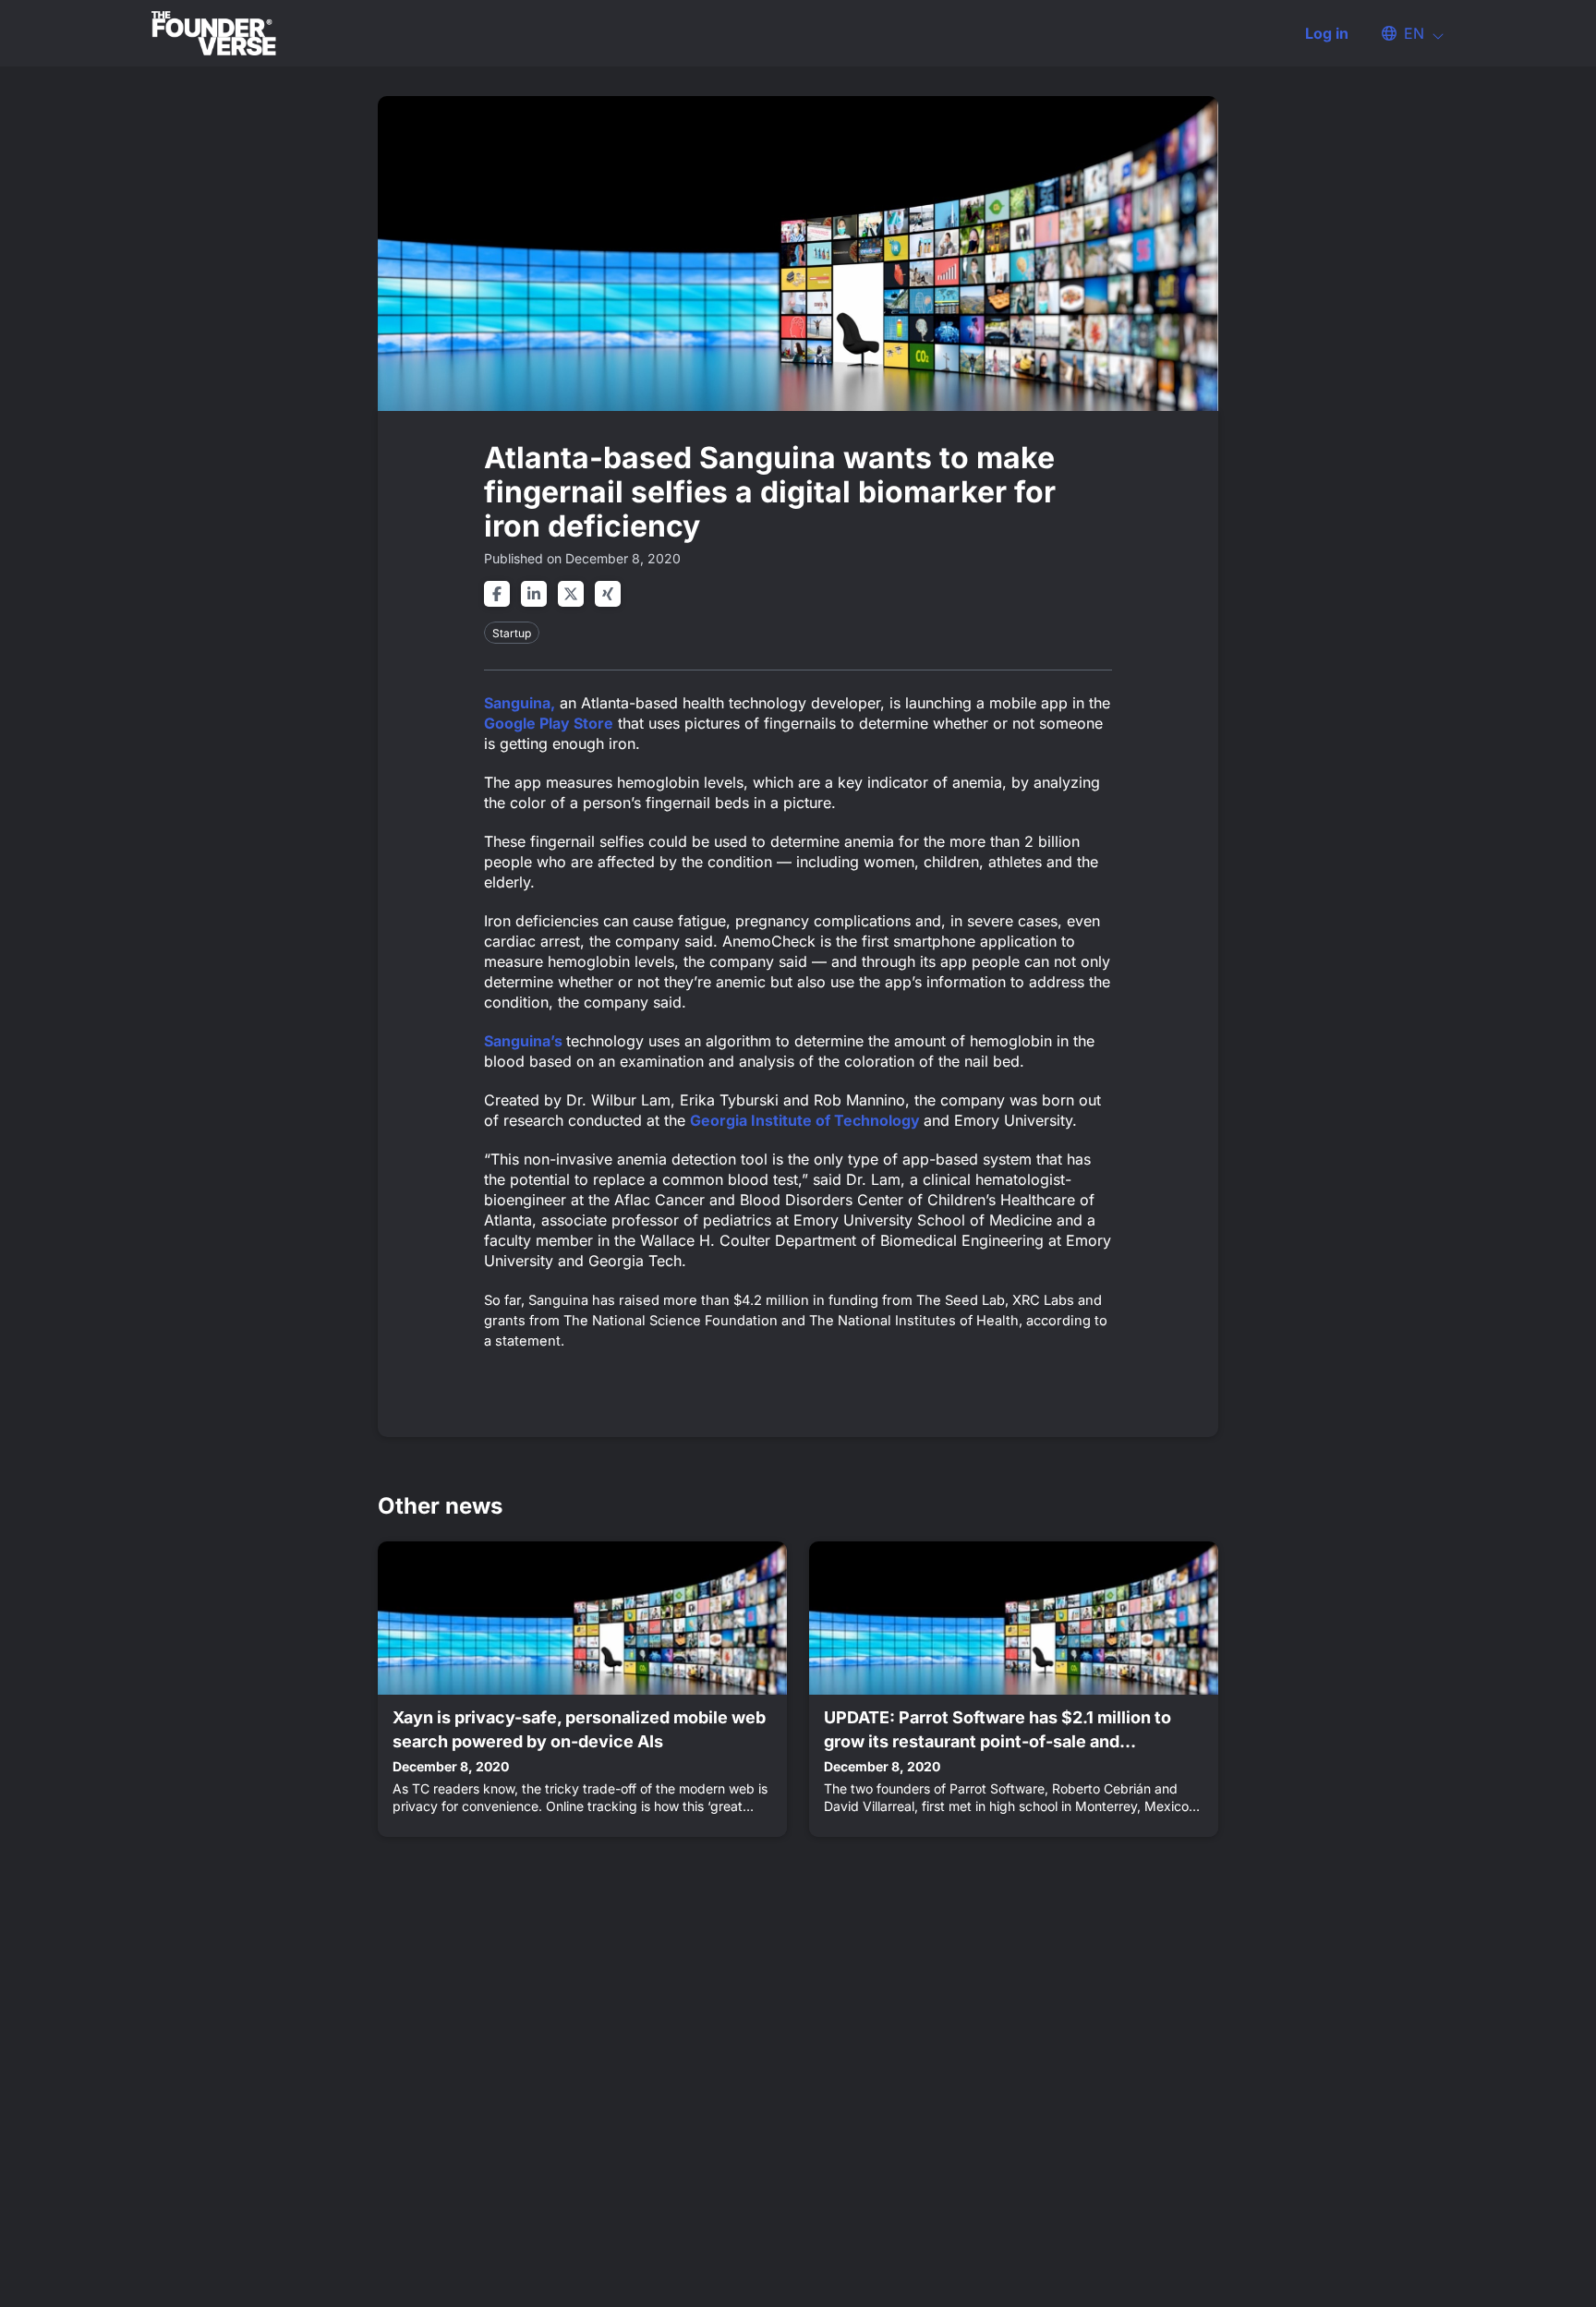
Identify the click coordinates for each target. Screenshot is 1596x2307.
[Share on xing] (608, 594)
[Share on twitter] (571, 594)
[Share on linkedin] (534, 594)
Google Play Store (549, 723)
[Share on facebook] (497, 594)
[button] (1404, 33)
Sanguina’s (525, 1041)
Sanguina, (520, 703)
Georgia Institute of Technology (807, 1120)
